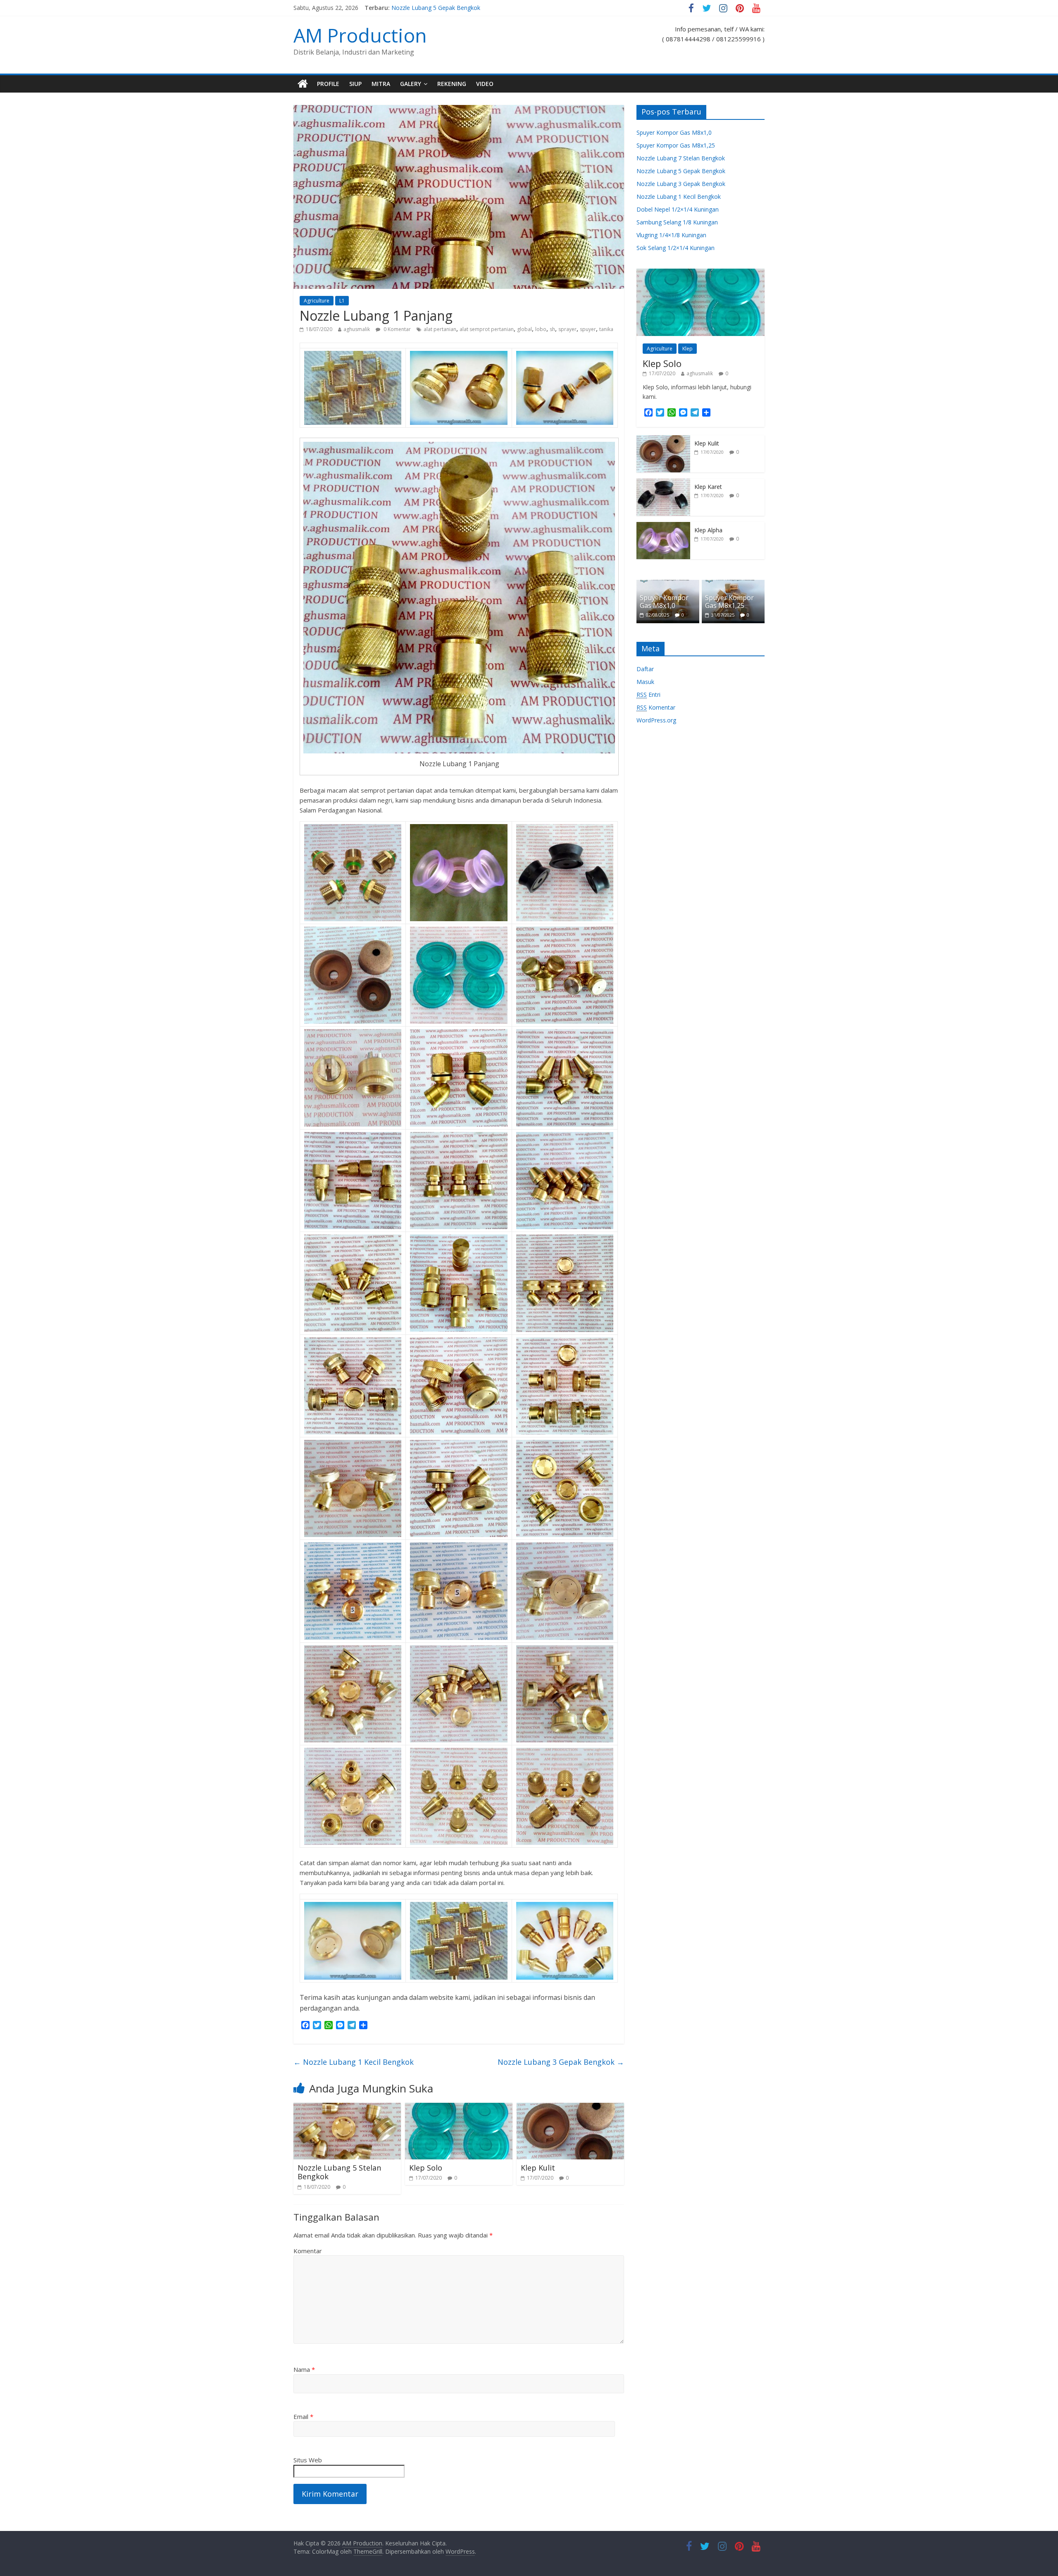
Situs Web (308, 2460)
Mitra (381, 84)
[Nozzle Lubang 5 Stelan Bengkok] (347, 2108)
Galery (411, 84)
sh (552, 329)
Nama (304, 2369)
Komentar (308, 2251)
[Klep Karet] (663, 483)
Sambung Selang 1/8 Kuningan (677, 222)
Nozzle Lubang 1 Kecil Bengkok (354, 2062)
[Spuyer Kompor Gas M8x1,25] (733, 584)
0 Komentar (397, 329)
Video (485, 84)
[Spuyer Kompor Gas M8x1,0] (668, 584)
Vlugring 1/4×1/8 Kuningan (671, 235)
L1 (342, 301)
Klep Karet (708, 487)
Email (303, 2416)
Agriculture (317, 301)
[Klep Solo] (459, 2108)
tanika (606, 329)
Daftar (645, 669)
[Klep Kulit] (570, 2108)
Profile (328, 84)
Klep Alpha (708, 530)
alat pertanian (440, 329)
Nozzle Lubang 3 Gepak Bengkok (561, 2062)
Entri (648, 695)
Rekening (452, 84)
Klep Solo (426, 2168)
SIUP (355, 84)
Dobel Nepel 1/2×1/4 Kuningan (678, 209)
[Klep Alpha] (663, 526)
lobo (541, 329)
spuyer (588, 329)
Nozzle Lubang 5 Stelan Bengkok (339, 2172)
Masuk (645, 682)
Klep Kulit (538, 2168)
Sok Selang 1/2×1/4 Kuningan (676, 248)
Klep (687, 349)
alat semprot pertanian (487, 329)
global (524, 329)
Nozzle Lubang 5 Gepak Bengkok (681, 171)
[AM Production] (303, 84)
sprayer (567, 329)
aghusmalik (357, 329)
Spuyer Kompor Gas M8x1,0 (674, 132)
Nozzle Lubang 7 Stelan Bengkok (436, 8)
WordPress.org (656, 720)
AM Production (360, 35)
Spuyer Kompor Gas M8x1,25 (676, 145)
